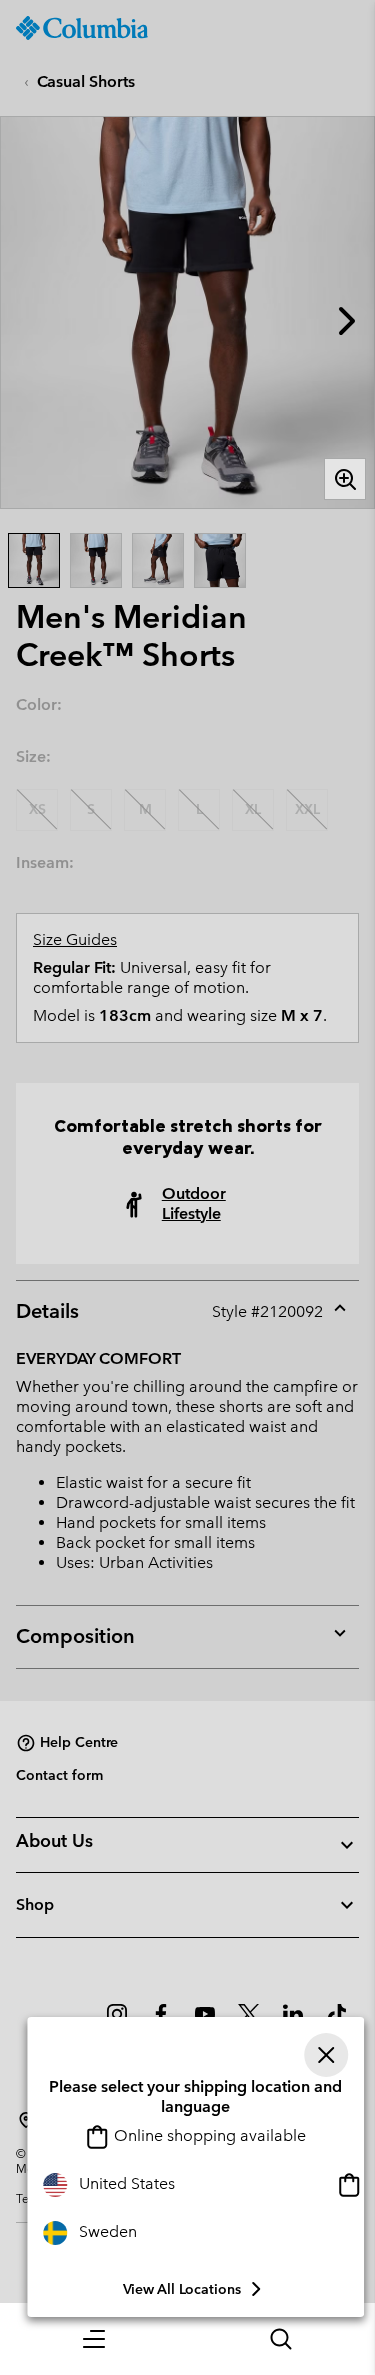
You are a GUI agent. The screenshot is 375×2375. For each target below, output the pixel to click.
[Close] (326, 2055)
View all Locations (182, 2289)
